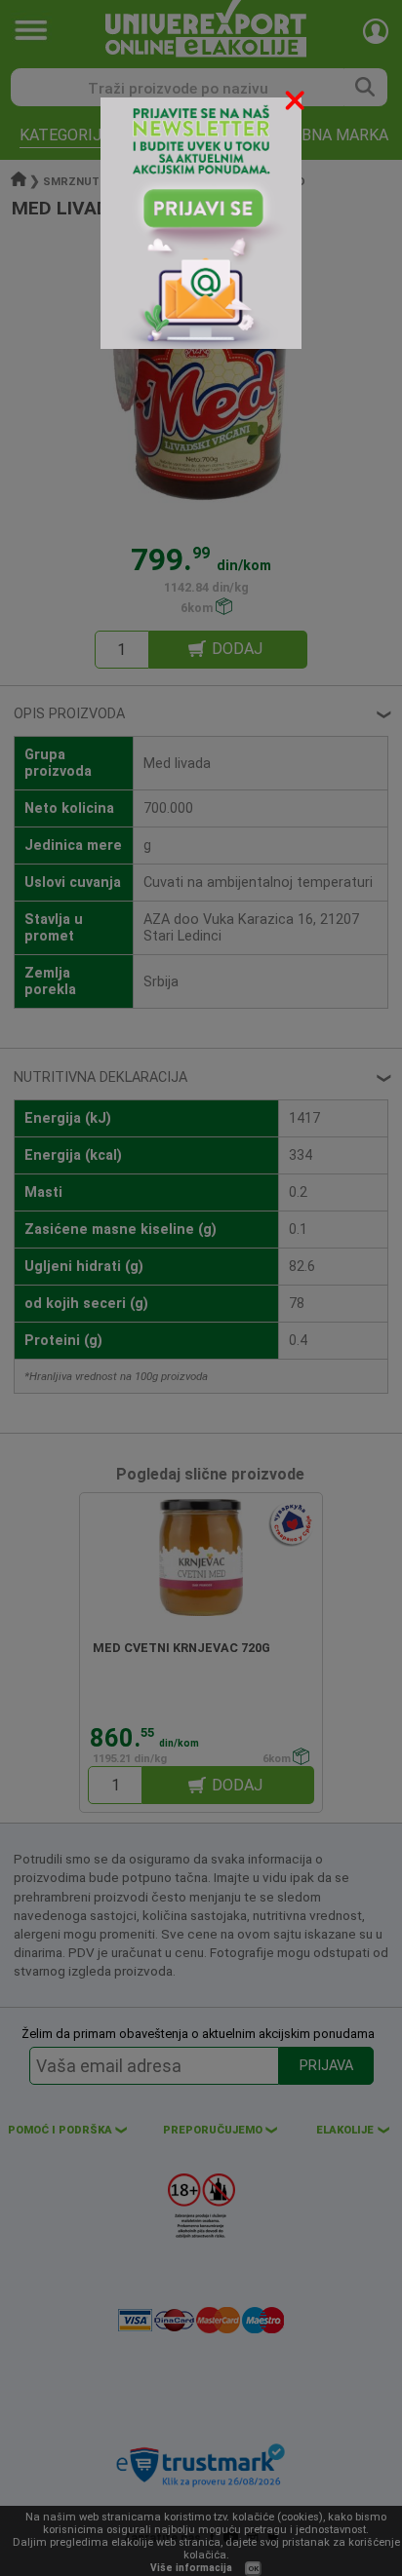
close (297, 104)
